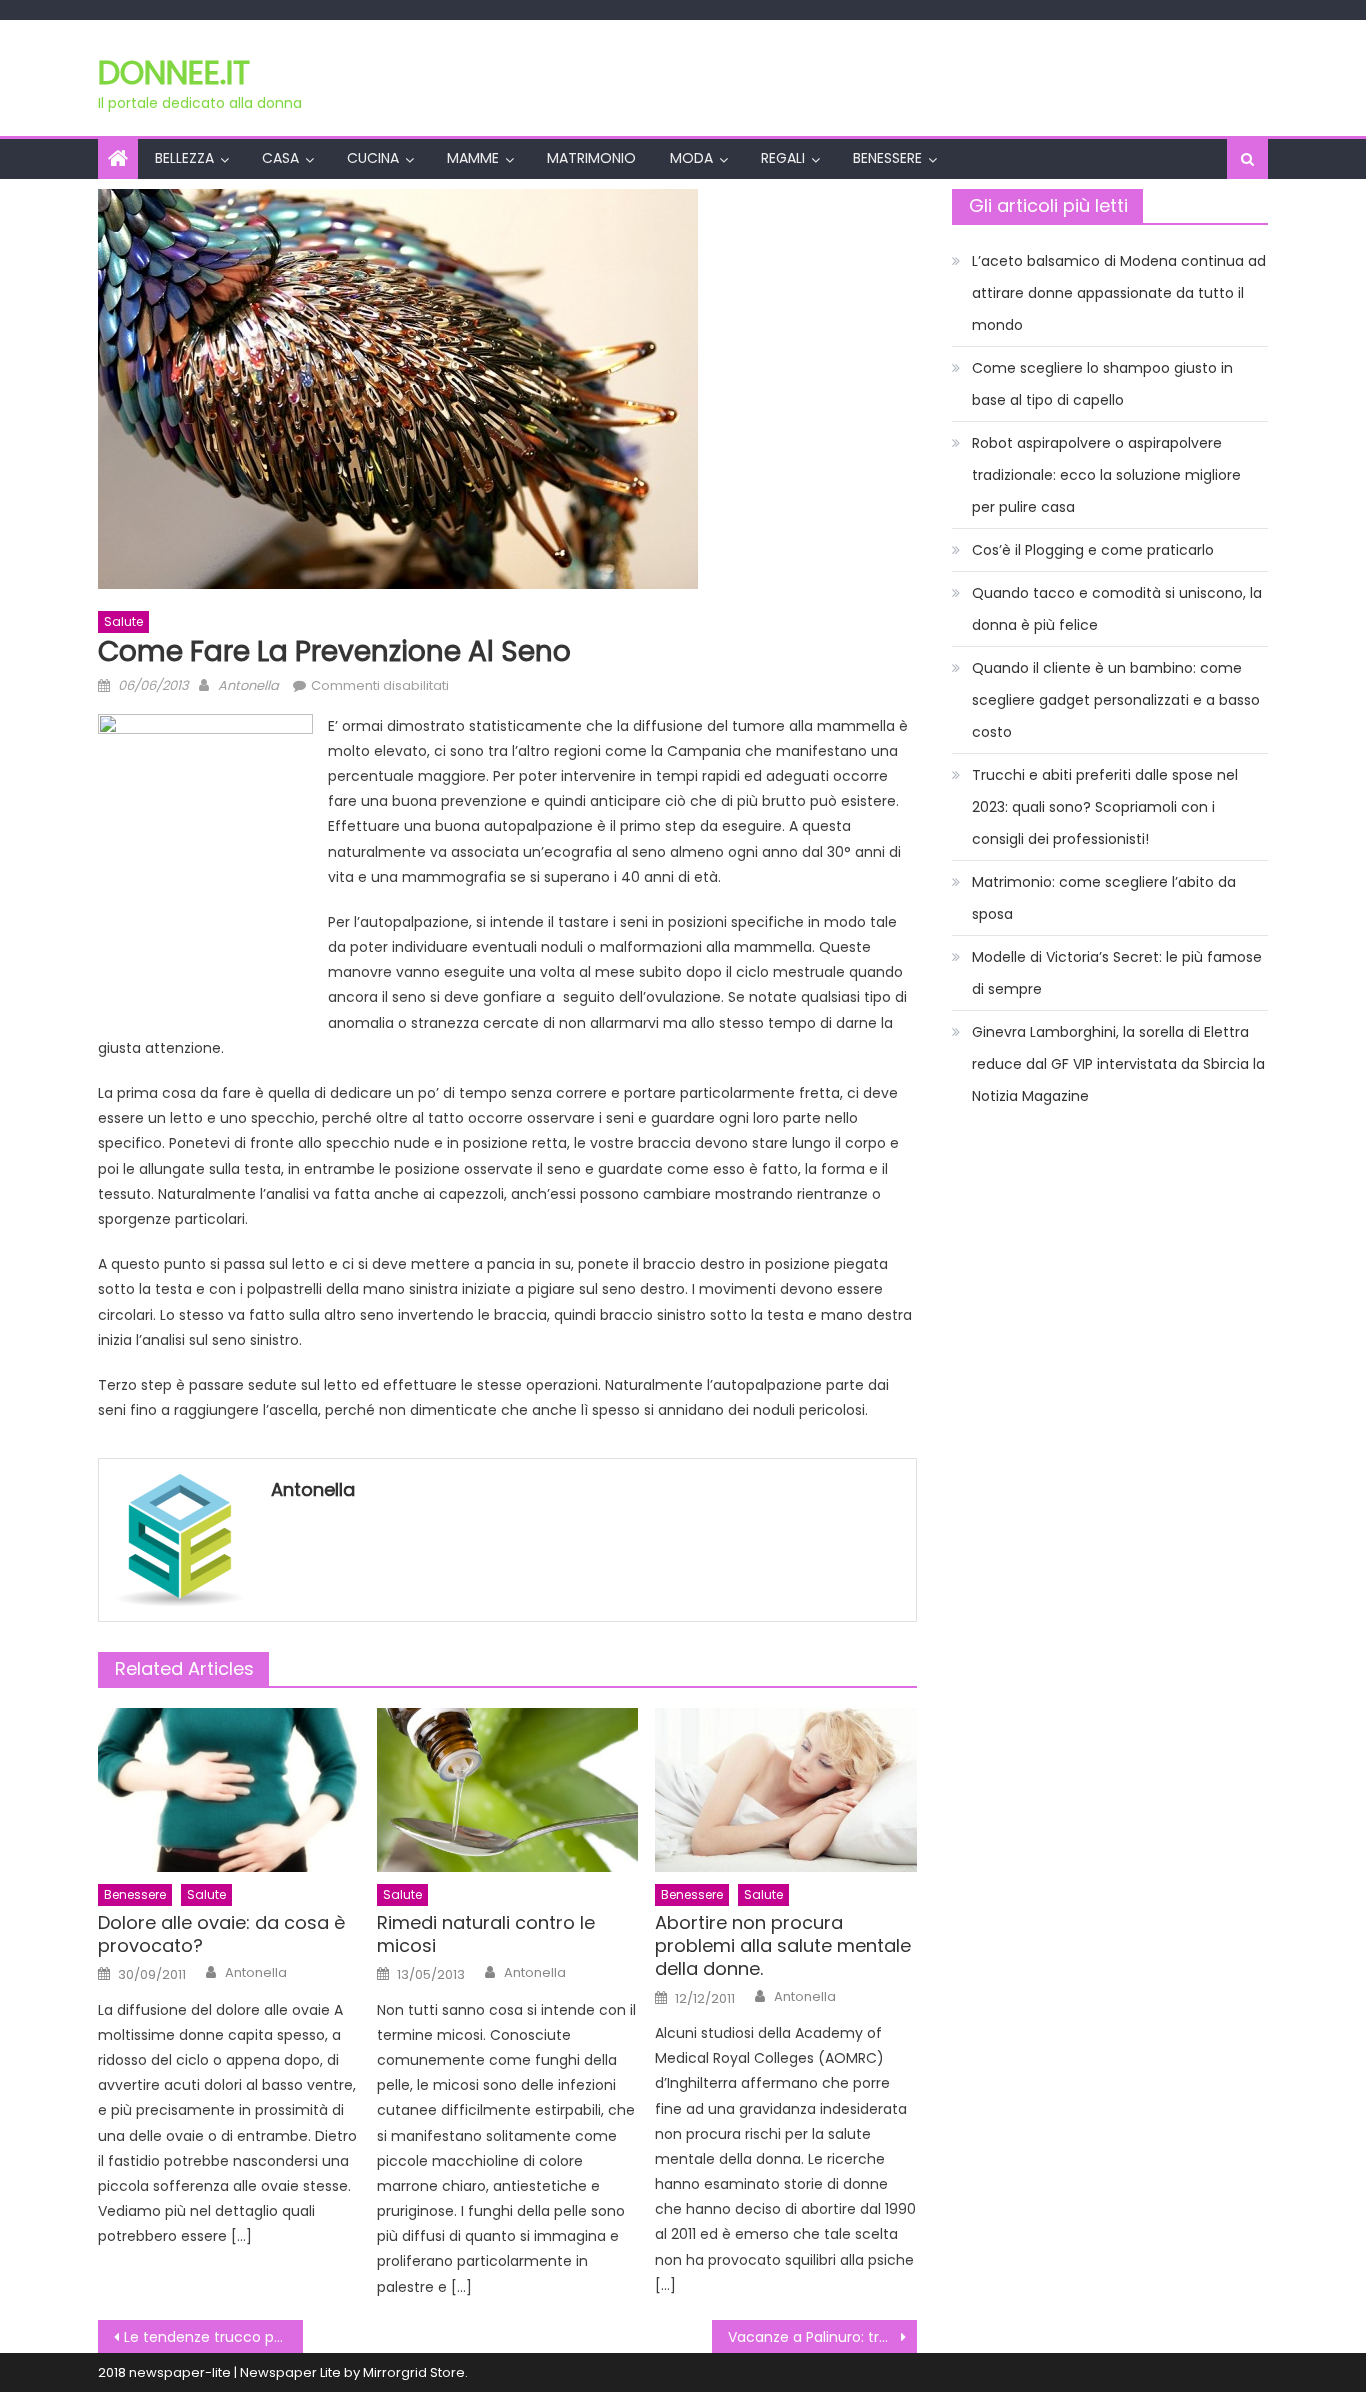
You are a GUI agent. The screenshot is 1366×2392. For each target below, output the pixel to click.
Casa (280, 158)
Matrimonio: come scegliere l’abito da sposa (1104, 898)
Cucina (373, 158)
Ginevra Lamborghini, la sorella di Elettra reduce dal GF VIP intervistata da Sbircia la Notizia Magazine (1118, 1064)
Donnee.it (174, 72)
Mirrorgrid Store (414, 2372)
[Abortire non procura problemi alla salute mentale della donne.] (786, 1790)
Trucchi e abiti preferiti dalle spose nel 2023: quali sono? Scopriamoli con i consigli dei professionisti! (1105, 807)
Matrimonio (591, 158)
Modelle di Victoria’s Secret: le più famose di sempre (1117, 973)
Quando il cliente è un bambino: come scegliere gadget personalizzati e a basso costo (1116, 700)
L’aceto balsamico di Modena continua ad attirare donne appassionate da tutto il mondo (1119, 293)
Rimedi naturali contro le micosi (486, 1934)
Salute (123, 621)
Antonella (248, 685)
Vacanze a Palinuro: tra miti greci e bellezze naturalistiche (822, 2337)
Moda (691, 158)
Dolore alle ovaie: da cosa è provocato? (221, 1934)
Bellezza (184, 158)
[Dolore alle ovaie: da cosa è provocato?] (229, 1790)
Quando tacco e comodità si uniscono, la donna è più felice (1117, 609)
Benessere (887, 158)
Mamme (473, 158)
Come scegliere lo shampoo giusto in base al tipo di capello (1102, 384)
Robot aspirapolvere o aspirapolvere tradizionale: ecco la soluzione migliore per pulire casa (1106, 475)
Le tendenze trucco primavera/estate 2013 (213, 2337)
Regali (783, 158)
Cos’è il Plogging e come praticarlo (1093, 550)
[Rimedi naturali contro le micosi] (508, 1790)
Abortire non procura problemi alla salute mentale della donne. (783, 1946)
